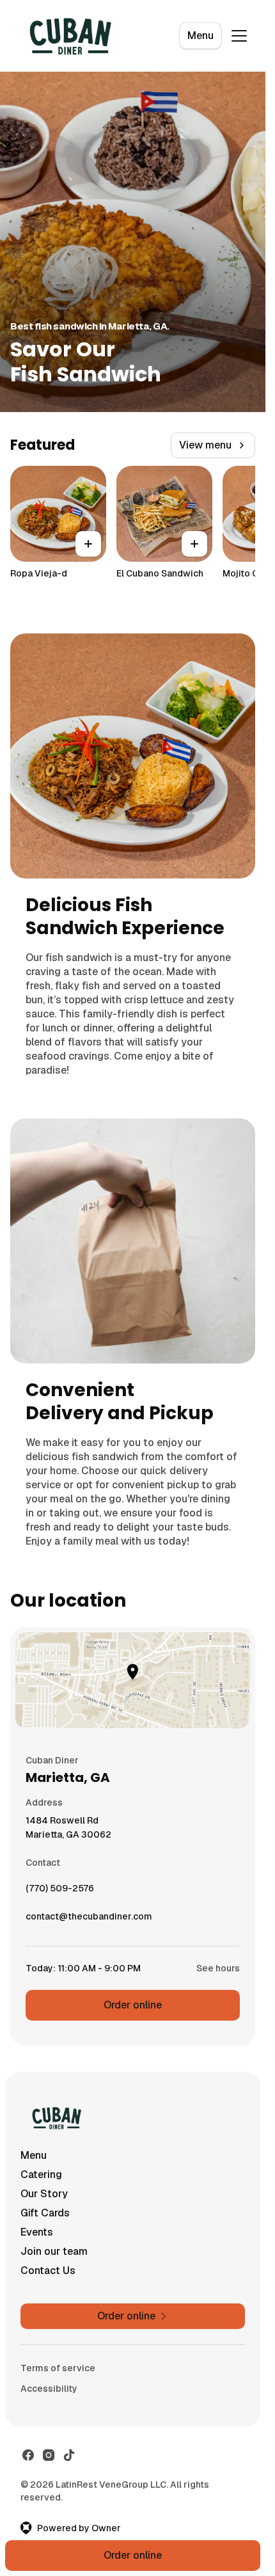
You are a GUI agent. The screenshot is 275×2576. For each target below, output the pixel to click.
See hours (218, 1968)
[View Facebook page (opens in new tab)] (28, 2455)
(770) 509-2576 (60, 1891)
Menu (200, 36)
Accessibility (49, 2389)
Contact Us (48, 2270)
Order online (133, 2005)
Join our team (54, 2251)
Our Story (44, 2194)
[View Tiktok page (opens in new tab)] (69, 2455)
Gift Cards (45, 2213)
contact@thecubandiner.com (89, 1920)
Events (37, 2232)
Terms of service (58, 2368)
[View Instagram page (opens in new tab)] (49, 2455)
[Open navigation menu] (239, 36)
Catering (41, 2174)
